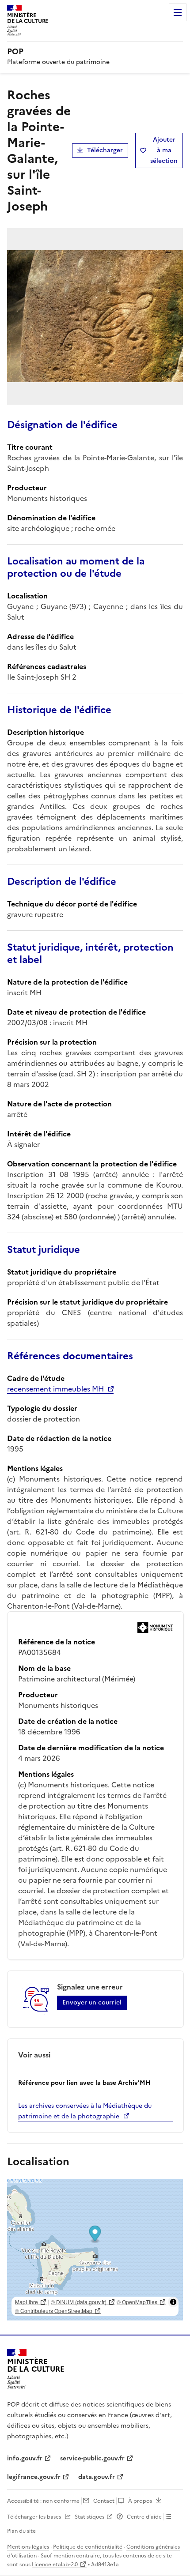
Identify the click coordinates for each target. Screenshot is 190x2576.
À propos (140, 2501)
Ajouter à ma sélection (164, 150)
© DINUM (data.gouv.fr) (79, 2302)
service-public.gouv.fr (92, 2458)
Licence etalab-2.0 (55, 2565)
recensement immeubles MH (55, 1389)
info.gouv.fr (25, 2458)
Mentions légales (28, 2547)
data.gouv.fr (97, 2477)
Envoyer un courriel (92, 2003)
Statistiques (89, 2517)
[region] (95, 2250)
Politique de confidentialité (88, 2547)
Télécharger (105, 150)
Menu (178, 12)
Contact (104, 2501)
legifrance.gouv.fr (34, 2477)
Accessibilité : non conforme (43, 2501)
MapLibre (27, 2302)
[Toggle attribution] (173, 2302)
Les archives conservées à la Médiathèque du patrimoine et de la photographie (85, 2111)
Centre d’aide (144, 2517)
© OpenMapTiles (137, 2302)
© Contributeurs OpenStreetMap (54, 2311)
